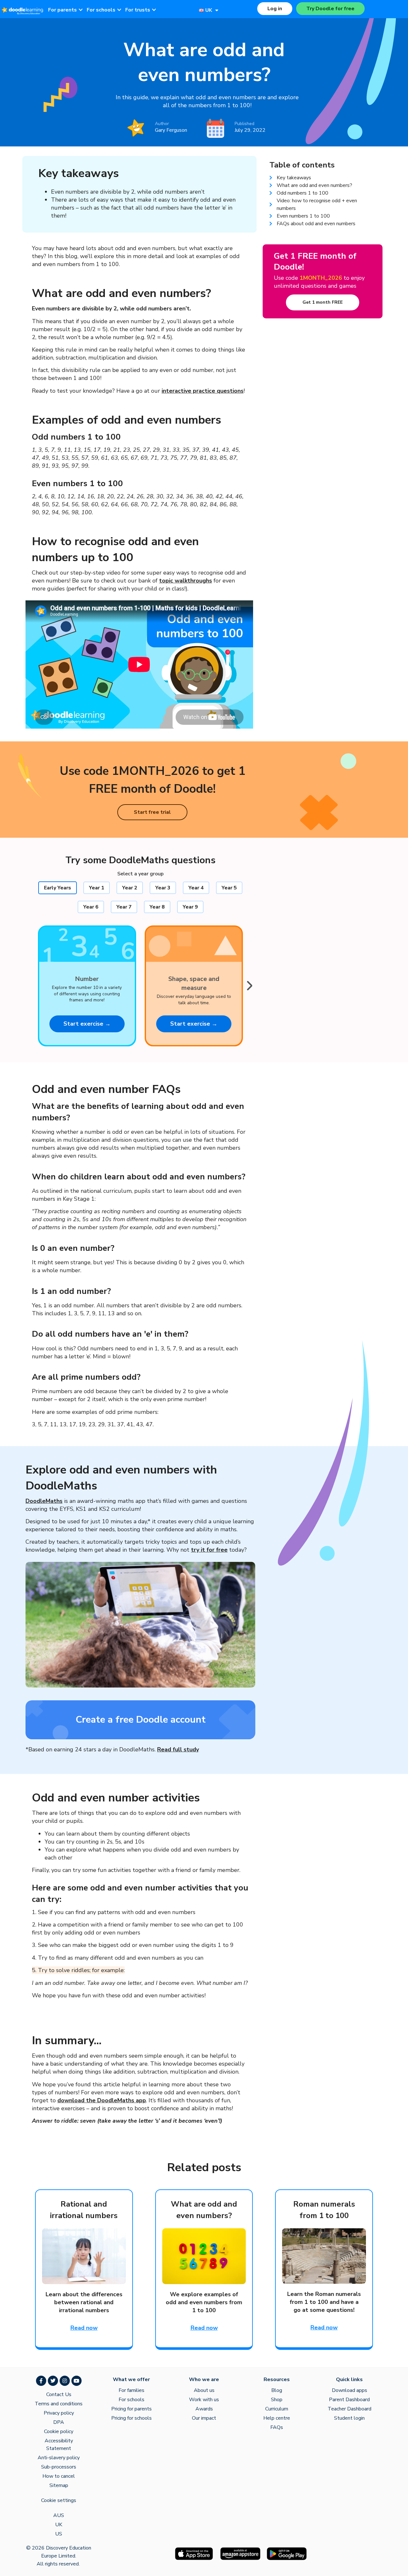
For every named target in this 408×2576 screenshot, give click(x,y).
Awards (204, 2409)
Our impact (204, 2418)
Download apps (350, 2390)
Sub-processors (59, 2467)
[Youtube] (76, 2381)
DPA (59, 2422)
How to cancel (59, 2476)
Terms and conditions (59, 2404)
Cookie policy (59, 2431)
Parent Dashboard (349, 2400)
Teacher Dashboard (350, 2409)
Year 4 (196, 888)
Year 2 (130, 888)
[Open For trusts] (154, 10)
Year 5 (229, 888)
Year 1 (97, 888)
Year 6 (91, 907)
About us (204, 2390)
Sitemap (59, 2485)
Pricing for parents (131, 2409)
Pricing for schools (131, 2418)
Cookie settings (59, 2500)
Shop (277, 2400)
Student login (349, 2418)
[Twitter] (53, 2381)
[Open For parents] (81, 10)
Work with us (204, 2400)
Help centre (277, 2418)
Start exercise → (87, 1024)
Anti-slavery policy (59, 2458)
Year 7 (124, 907)
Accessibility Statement (59, 2445)
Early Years (58, 888)
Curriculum (277, 2409)
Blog (277, 2390)
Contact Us (59, 2394)
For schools (131, 2400)
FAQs (277, 2427)
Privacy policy (59, 2413)
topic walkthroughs (186, 581)
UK (59, 2525)
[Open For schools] (119, 10)
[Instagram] (65, 2381)
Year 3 (163, 888)
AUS (59, 2515)
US (59, 2534)
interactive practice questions (203, 391)
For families (131, 2390)
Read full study (178, 1749)
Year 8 (157, 907)
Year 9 (190, 907)
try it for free (209, 1550)
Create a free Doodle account (141, 1720)
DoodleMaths (44, 1501)
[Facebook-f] (41, 2381)
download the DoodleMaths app (102, 2100)
